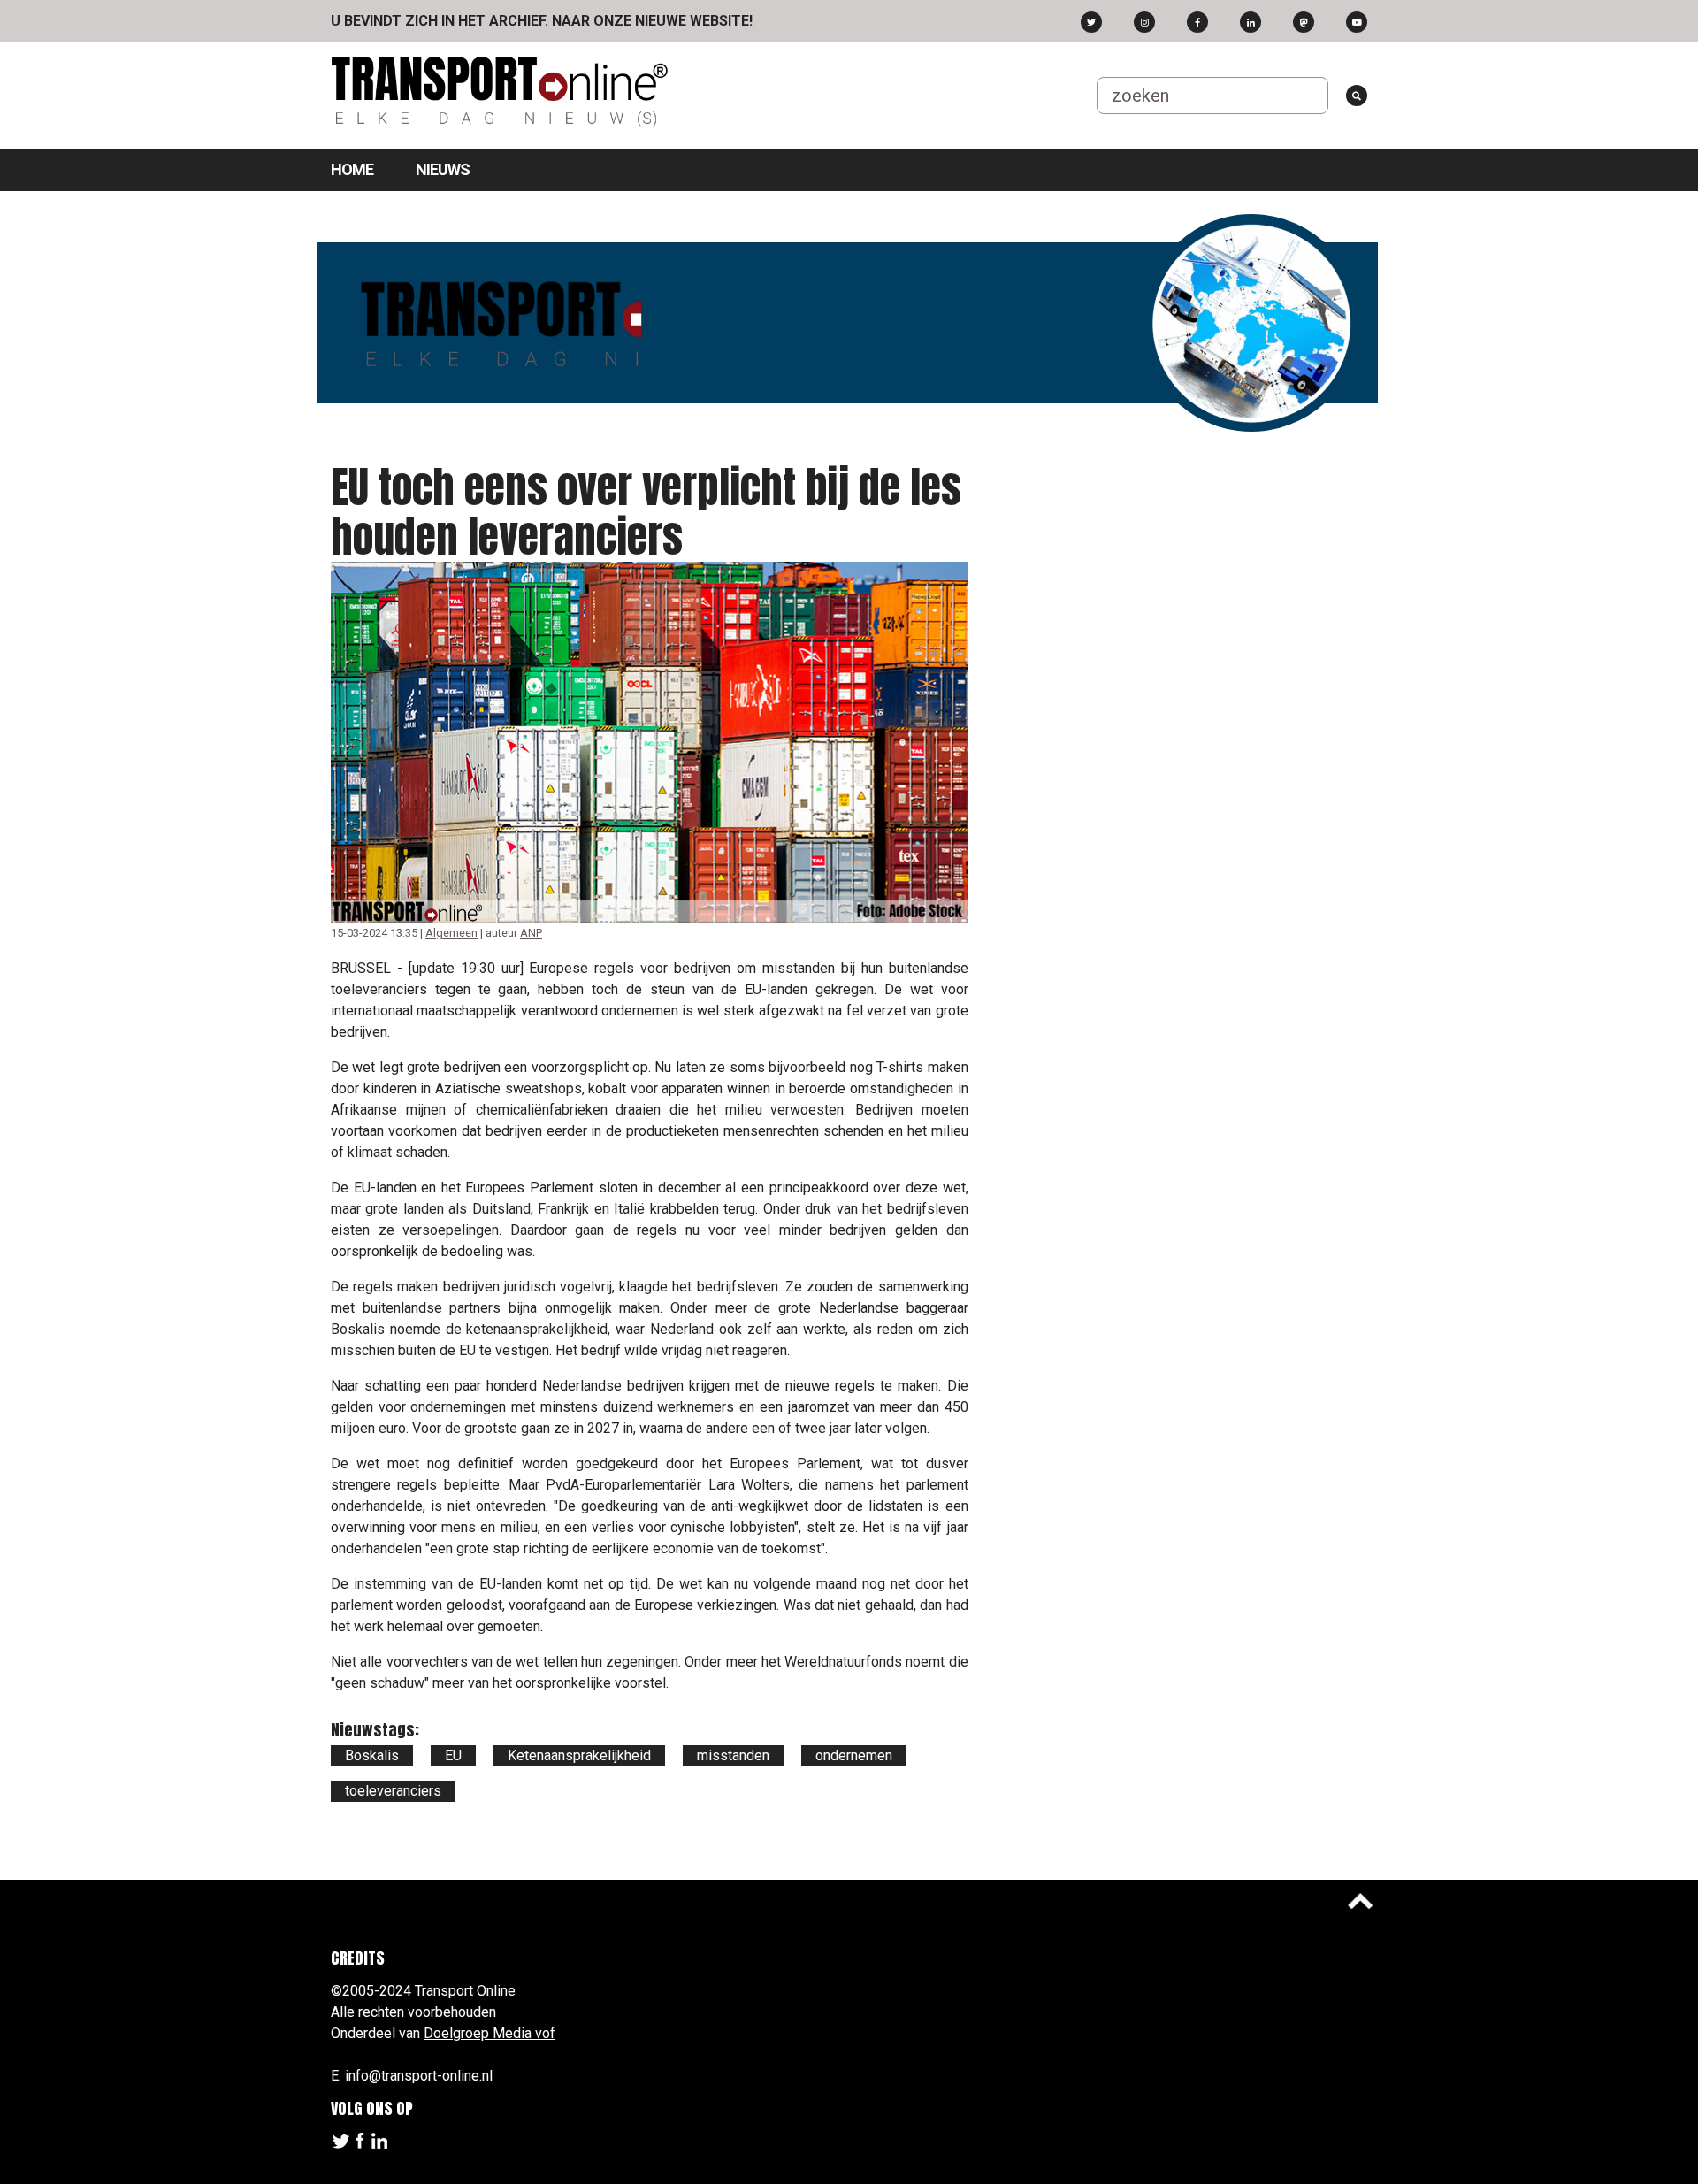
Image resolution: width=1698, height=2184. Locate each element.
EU (453, 1755)
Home (352, 169)
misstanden (733, 1755)
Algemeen (451, 933)
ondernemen (854, 1755)
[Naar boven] (1360, 1901)
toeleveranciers (393, 1791)
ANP (531, 933)
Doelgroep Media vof (490, 2033)
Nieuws (443, 169)
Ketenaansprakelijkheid (579, 1755)
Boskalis (372, 1755)
